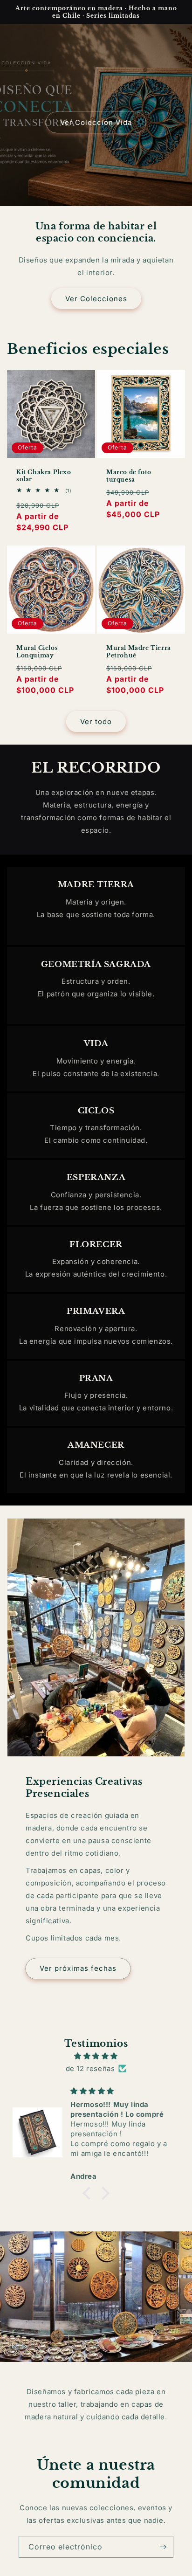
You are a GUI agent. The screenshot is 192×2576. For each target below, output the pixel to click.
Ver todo (96, 722)
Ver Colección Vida (96, 122)
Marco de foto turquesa (129, 476)
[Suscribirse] (163, 2547)
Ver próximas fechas (78, 1968)
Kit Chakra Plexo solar (44, 476)
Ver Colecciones (96, 299)
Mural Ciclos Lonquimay (37, 652)
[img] (96, 2056)
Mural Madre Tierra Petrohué (139, 652)
